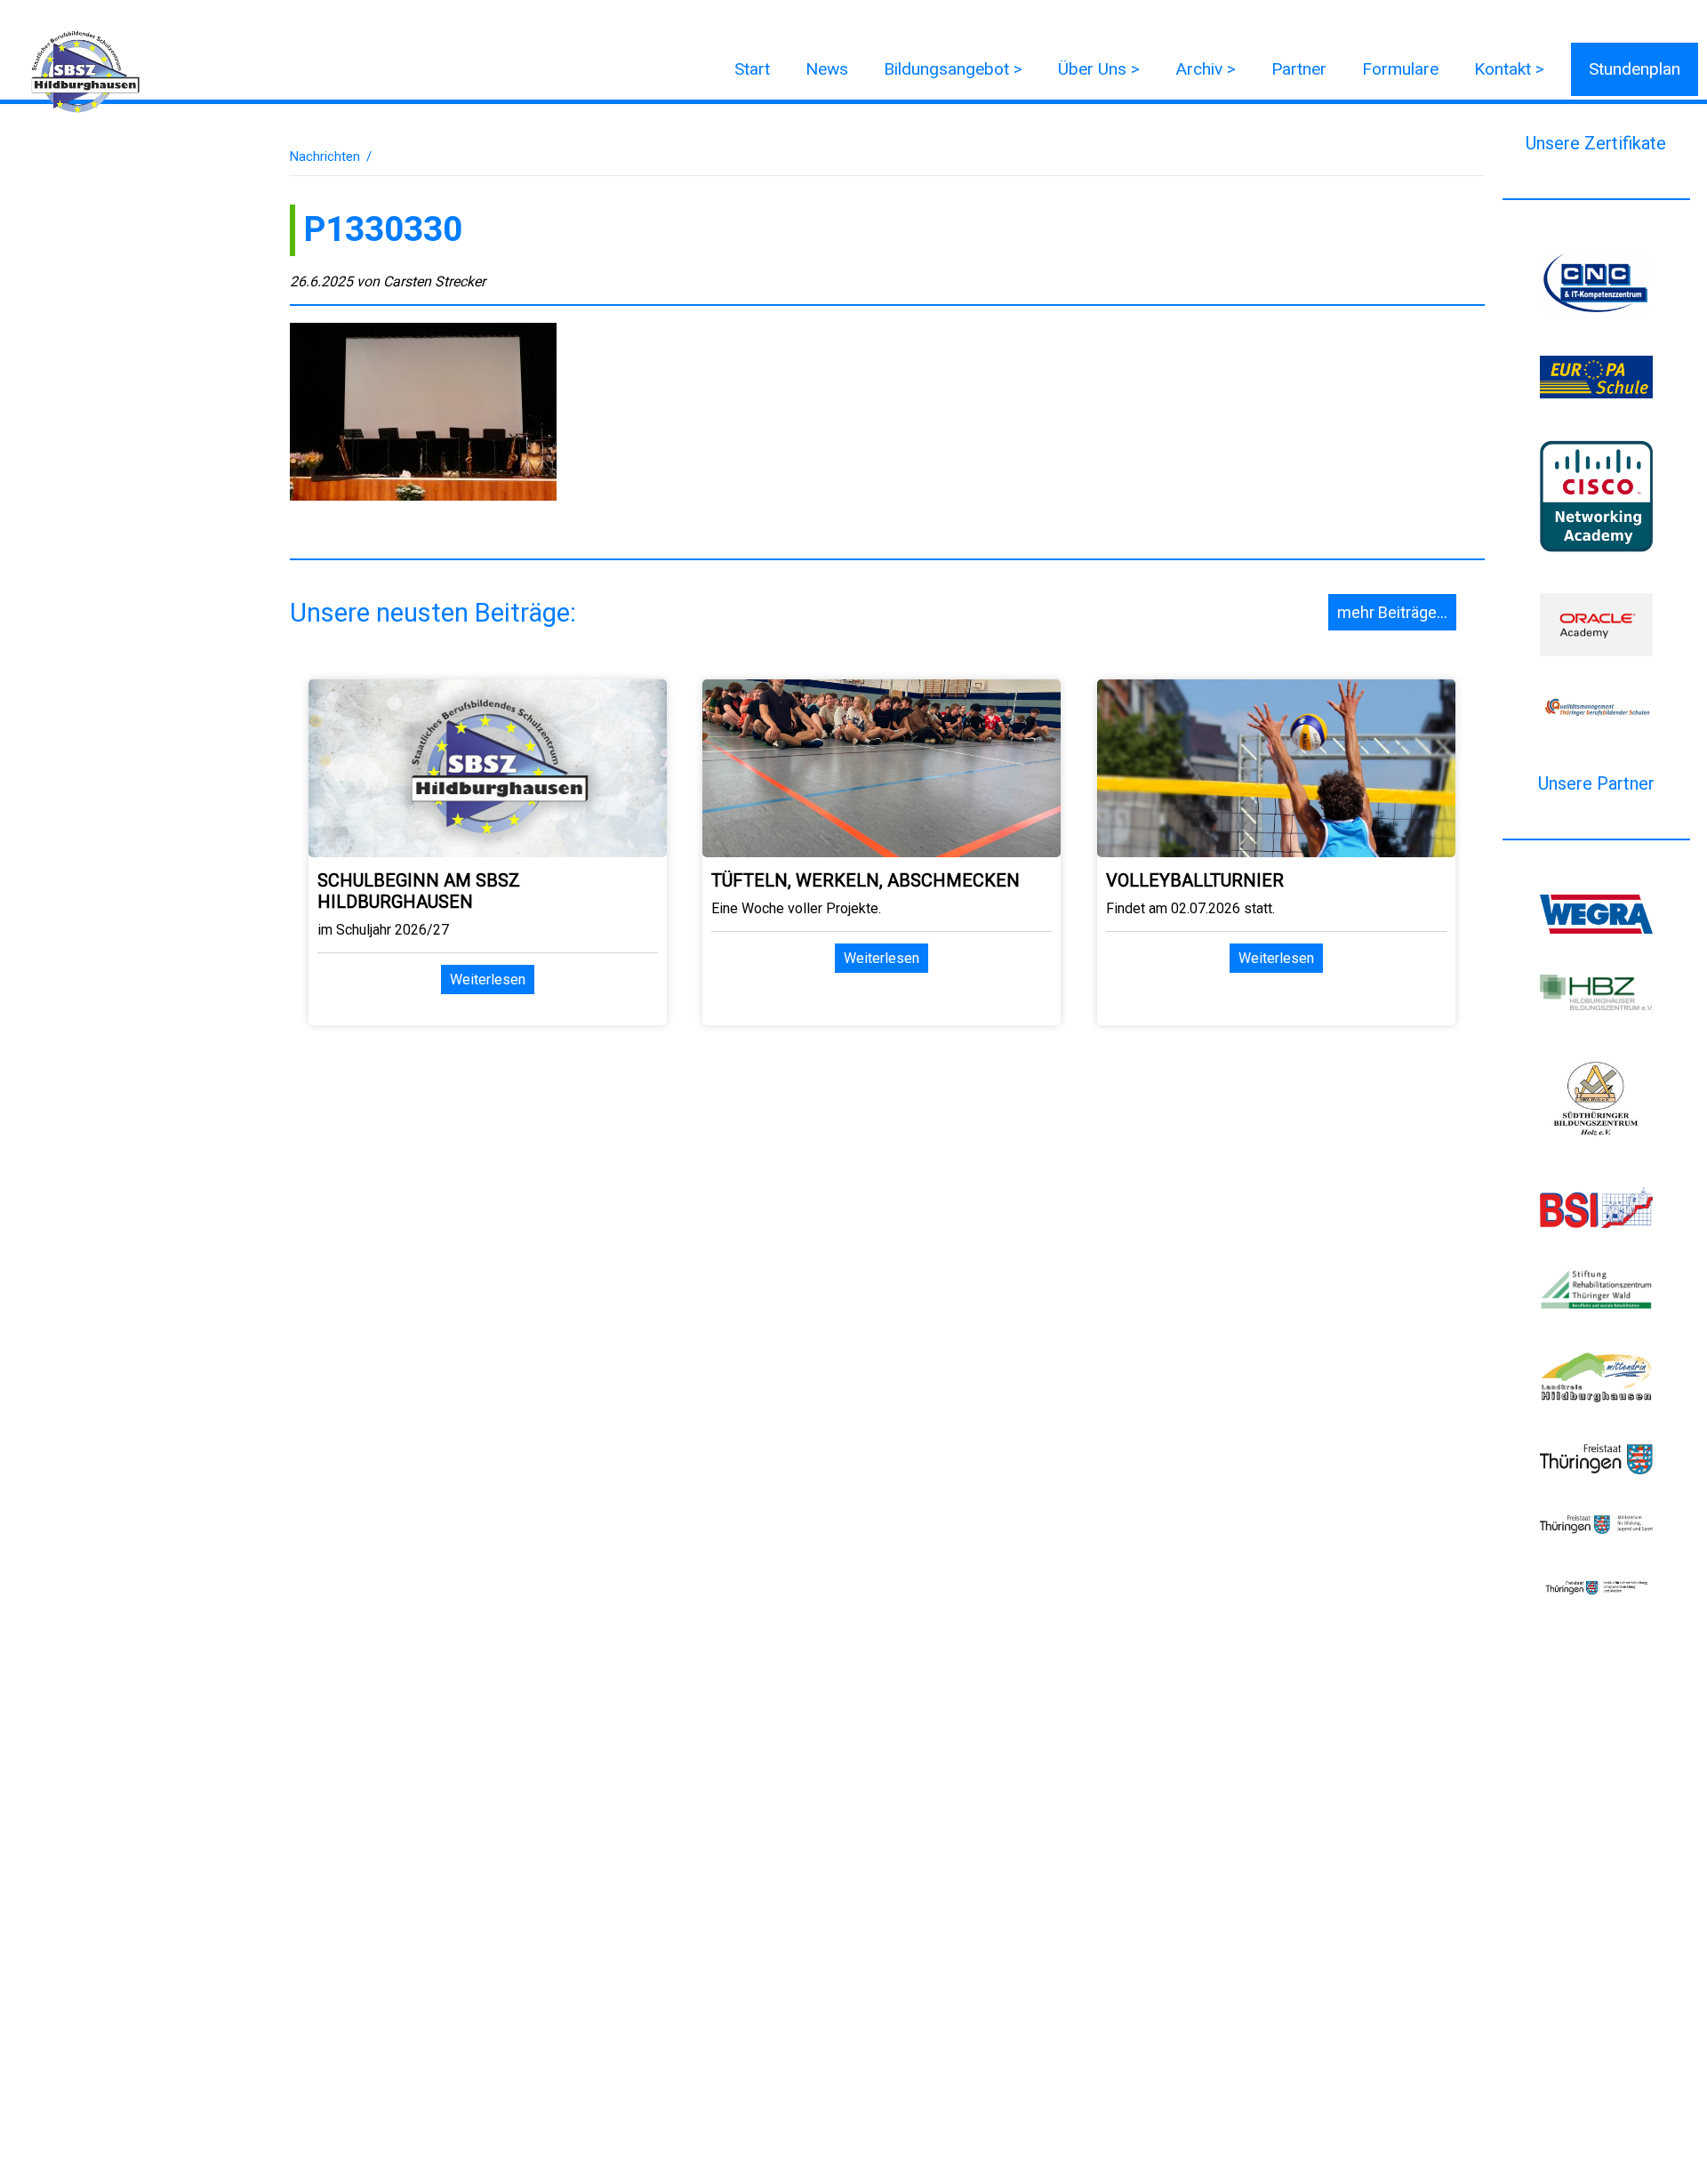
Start (752, 69)
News (827, 69)
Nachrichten (325, 157)
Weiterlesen (488, 980)
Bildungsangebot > (953, 69)
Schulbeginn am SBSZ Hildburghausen (419, 891)
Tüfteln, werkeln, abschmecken (866, 880)
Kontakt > (1509, 69)
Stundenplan (1635, 69)
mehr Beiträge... (1392, 612)
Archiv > (1206, 69)
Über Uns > (1099, 69)
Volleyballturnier (1195, 880)
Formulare (1400, 69)
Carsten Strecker (434, 281)
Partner (1299, 69)
